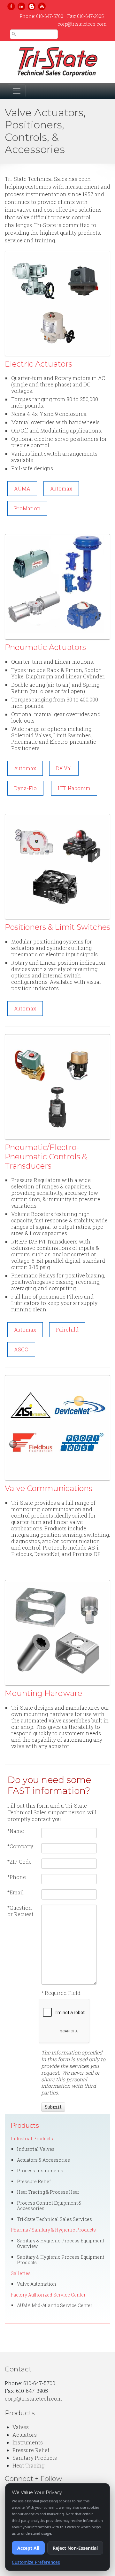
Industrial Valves (36, 2149)
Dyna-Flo (25, 788)
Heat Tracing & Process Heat (48, 2192)
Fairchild (67, 1329)
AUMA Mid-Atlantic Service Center (55, 2305)
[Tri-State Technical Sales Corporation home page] (57, 62)
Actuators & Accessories (43, 2160)
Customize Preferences (36, 2562)
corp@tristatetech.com (82, 24)
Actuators (25, 2435)
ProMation (27, 508)
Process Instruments (40, 2171)
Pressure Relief (34, 2181)
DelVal (64, 768)
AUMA (22, 488)
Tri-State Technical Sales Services (54, 2219)
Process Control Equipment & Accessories (49, 2206)
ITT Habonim (74, 788)
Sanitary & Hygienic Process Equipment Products (61, 2260)
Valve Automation (37, 2284)
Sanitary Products (35, 2458)
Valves (21, 2427)
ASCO (21, 1349)
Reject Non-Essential (75, 2548)
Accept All (28, 2548)
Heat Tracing (28, 2465)
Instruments (28, 2442)
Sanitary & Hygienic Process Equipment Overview (61, 2244)
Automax (61, 488)
